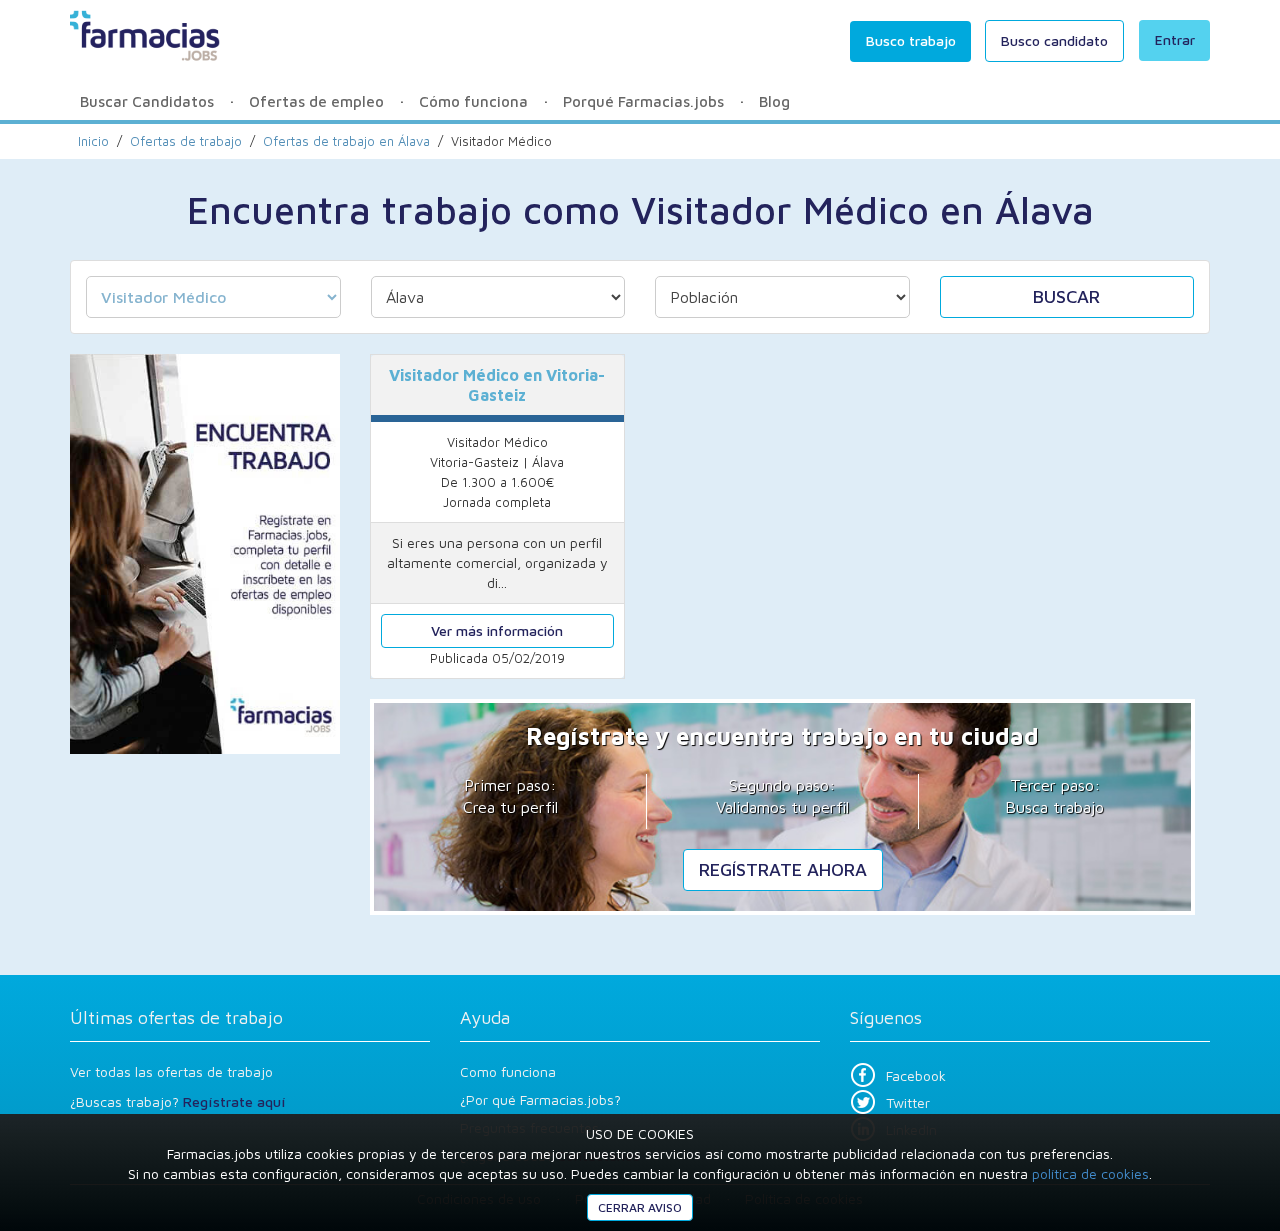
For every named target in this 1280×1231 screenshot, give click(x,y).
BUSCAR (1066, 296)
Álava (346, 141)
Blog (774, 101)
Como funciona (508, 1071)
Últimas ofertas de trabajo (176, 1017)
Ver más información (497, 630)
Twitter (908, 1102)
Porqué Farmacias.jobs (643, 101)
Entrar (1175, 39)
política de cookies (1090, 1173)
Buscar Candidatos (147, 101)
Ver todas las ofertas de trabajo (171, 1071)
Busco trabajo (911, 40)
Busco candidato (1054, 40)
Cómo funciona (473, 101)
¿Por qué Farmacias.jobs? (540, 1099)
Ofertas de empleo (316, 101)
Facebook (916, 1075)
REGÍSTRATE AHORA (783, 869)
